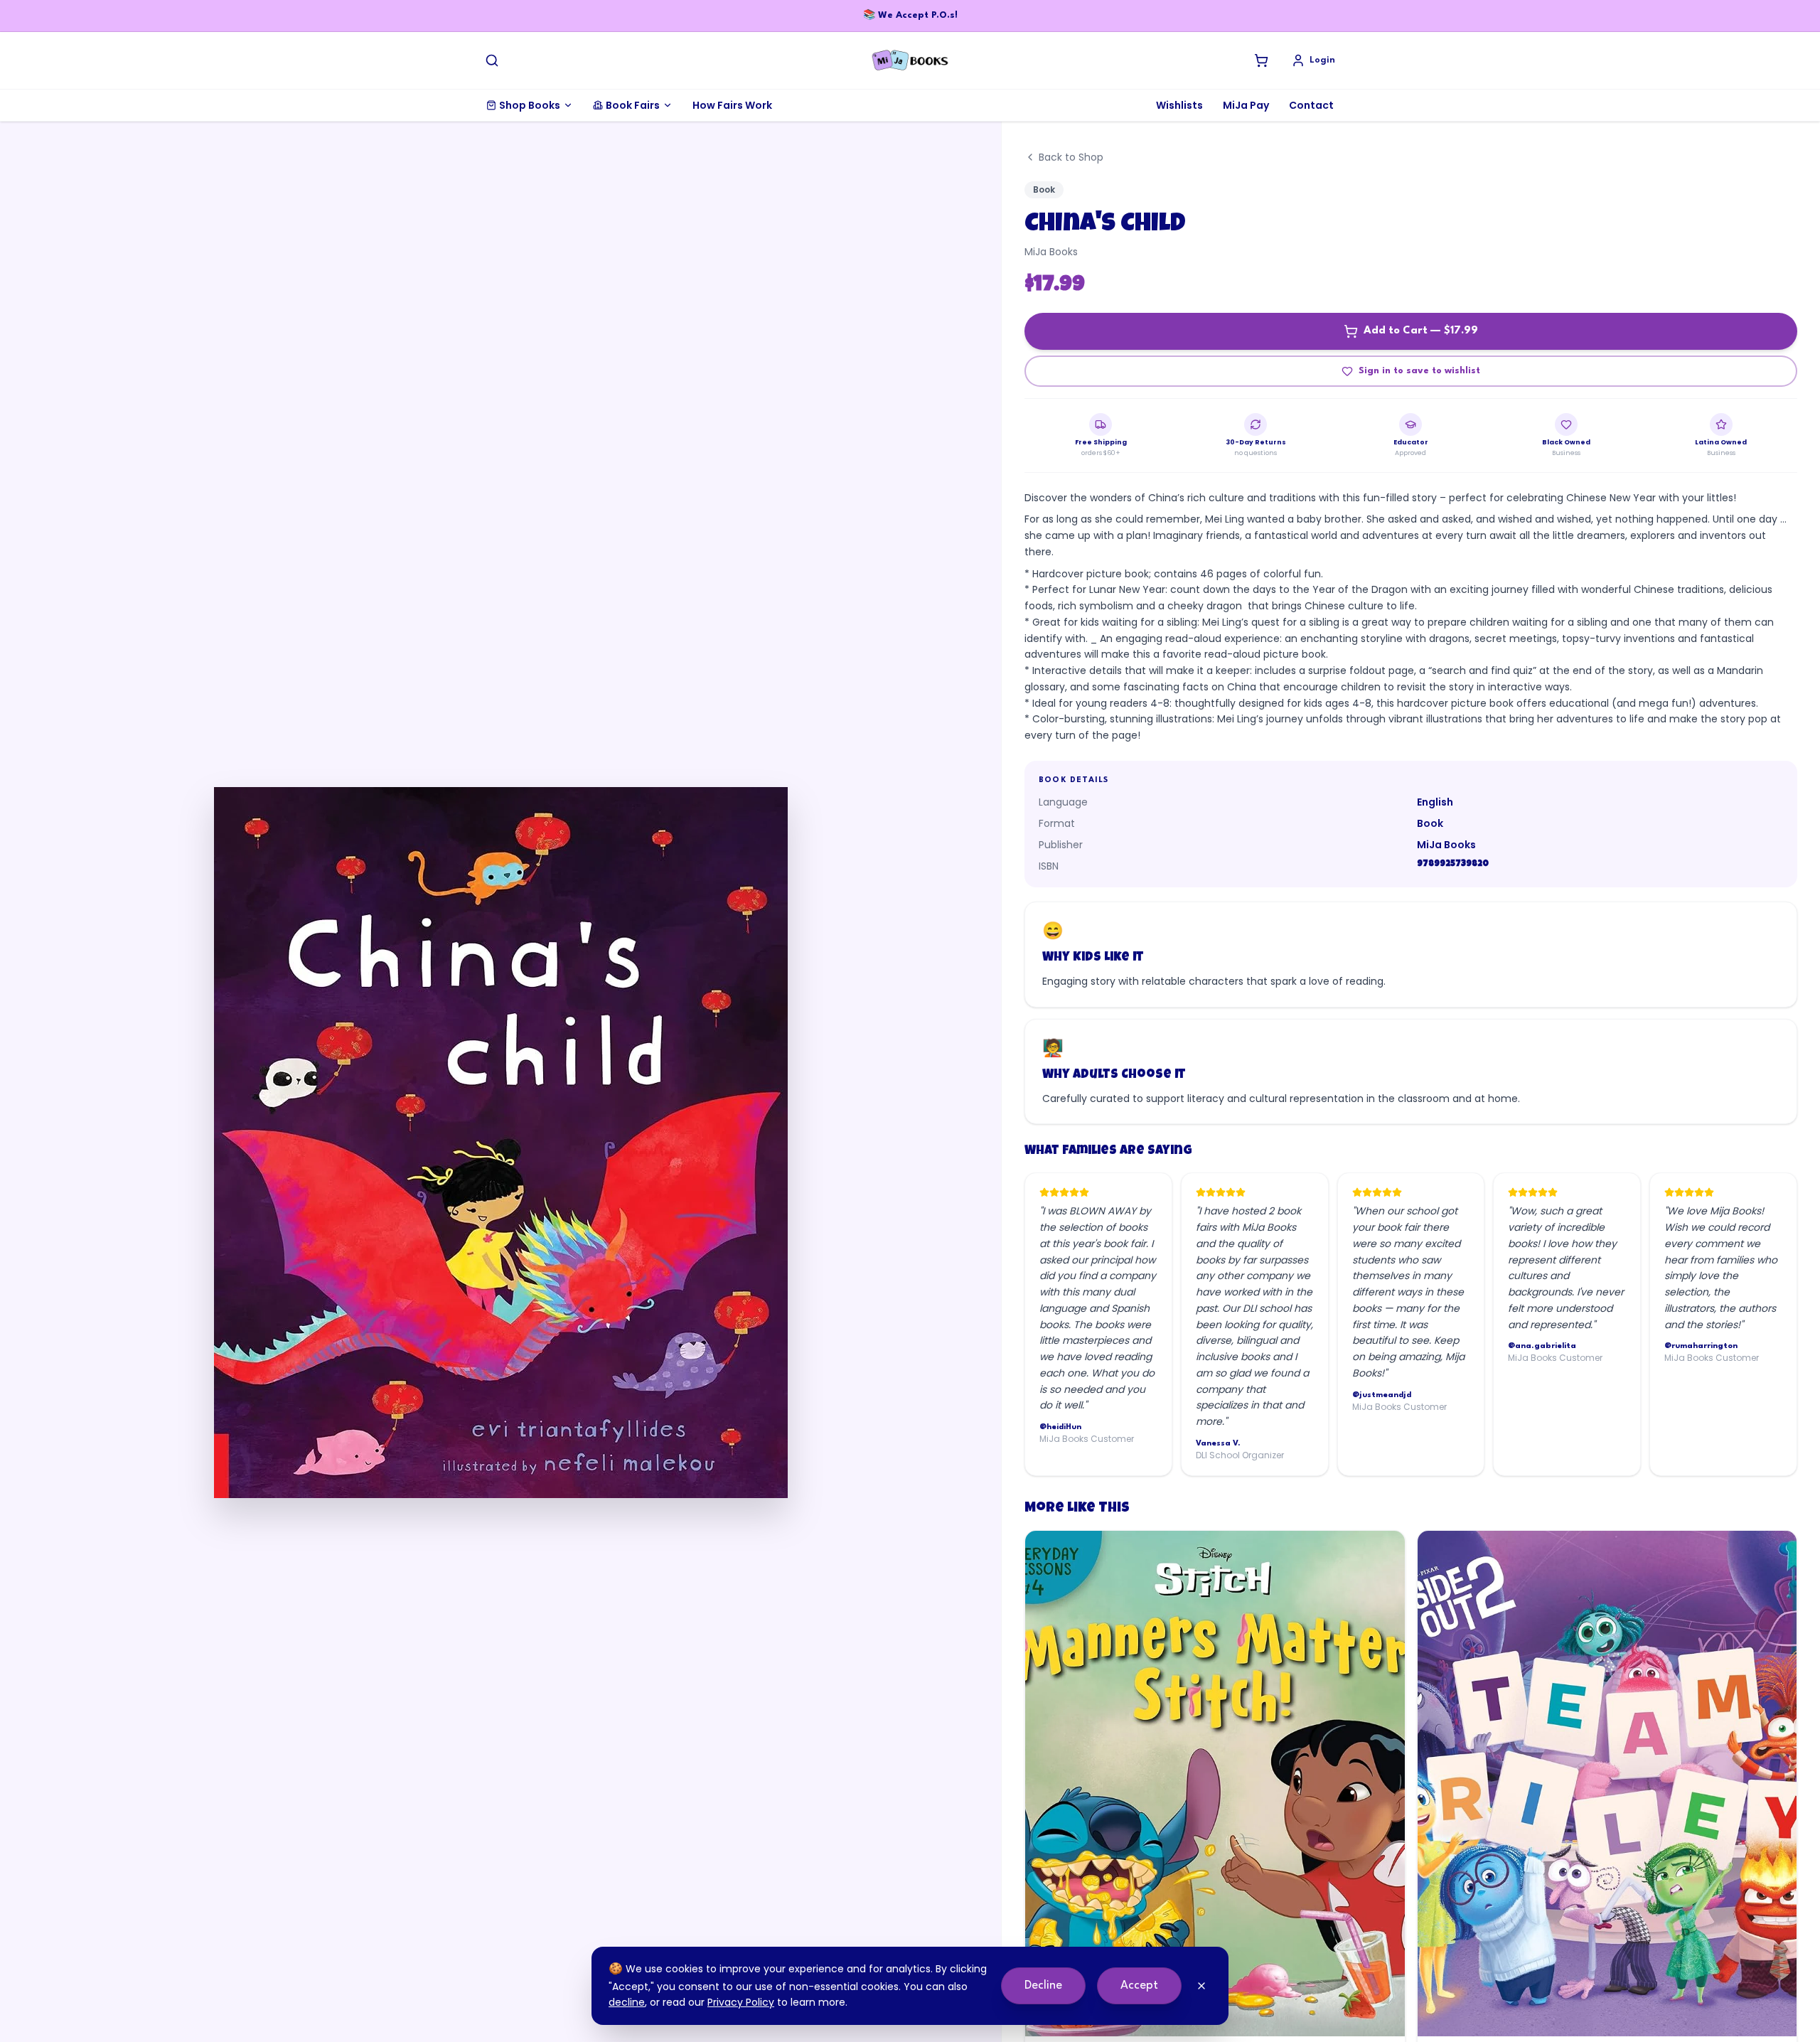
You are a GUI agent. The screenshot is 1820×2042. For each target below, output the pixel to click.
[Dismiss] (1201, 1986)
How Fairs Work (732, 105)
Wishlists (1179, 105)
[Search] (492, 60)
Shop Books (530, 105)
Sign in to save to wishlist (1419, 371)
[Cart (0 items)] (1261, 60)
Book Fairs (633, 105)
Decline (1043, 1985)
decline (627, 2002)
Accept (1139, 1985)
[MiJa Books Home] (910, 60)
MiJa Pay (1246, 105)
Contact (1311, 105)
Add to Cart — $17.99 (1421, 331)
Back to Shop (1071, 157)
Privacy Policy (741, 2002)
